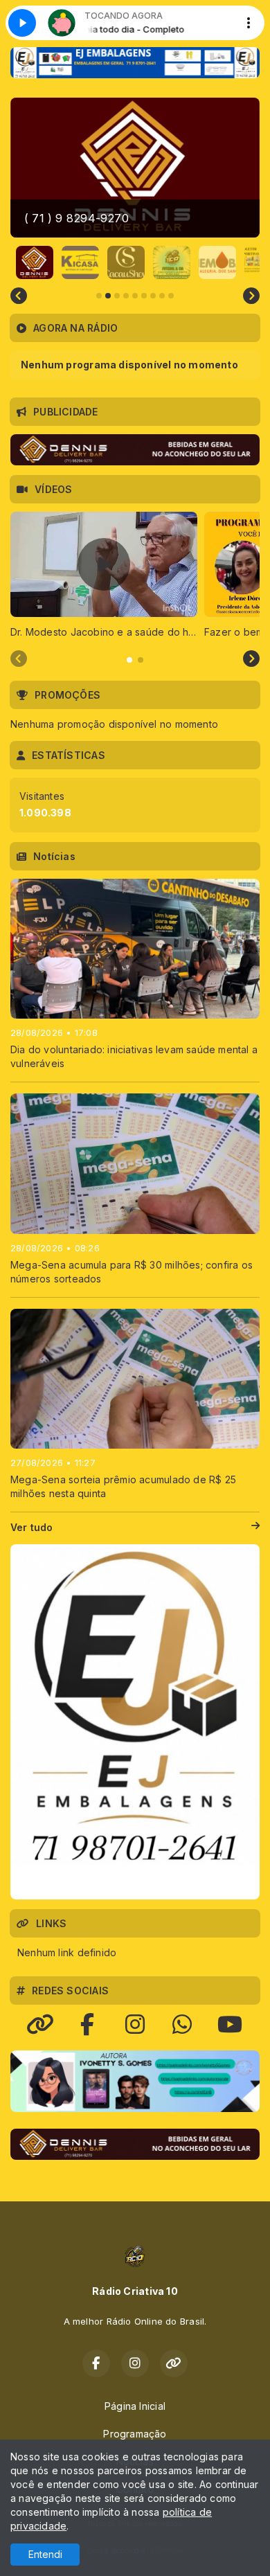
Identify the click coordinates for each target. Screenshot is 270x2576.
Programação (135, 2434)
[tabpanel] (104, 575)
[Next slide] (251, 296)
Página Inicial (135, 2406)
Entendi (45, 2554)
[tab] (129, 660)
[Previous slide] (19, 296)
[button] (35, 262)
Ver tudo (32, 1527)
